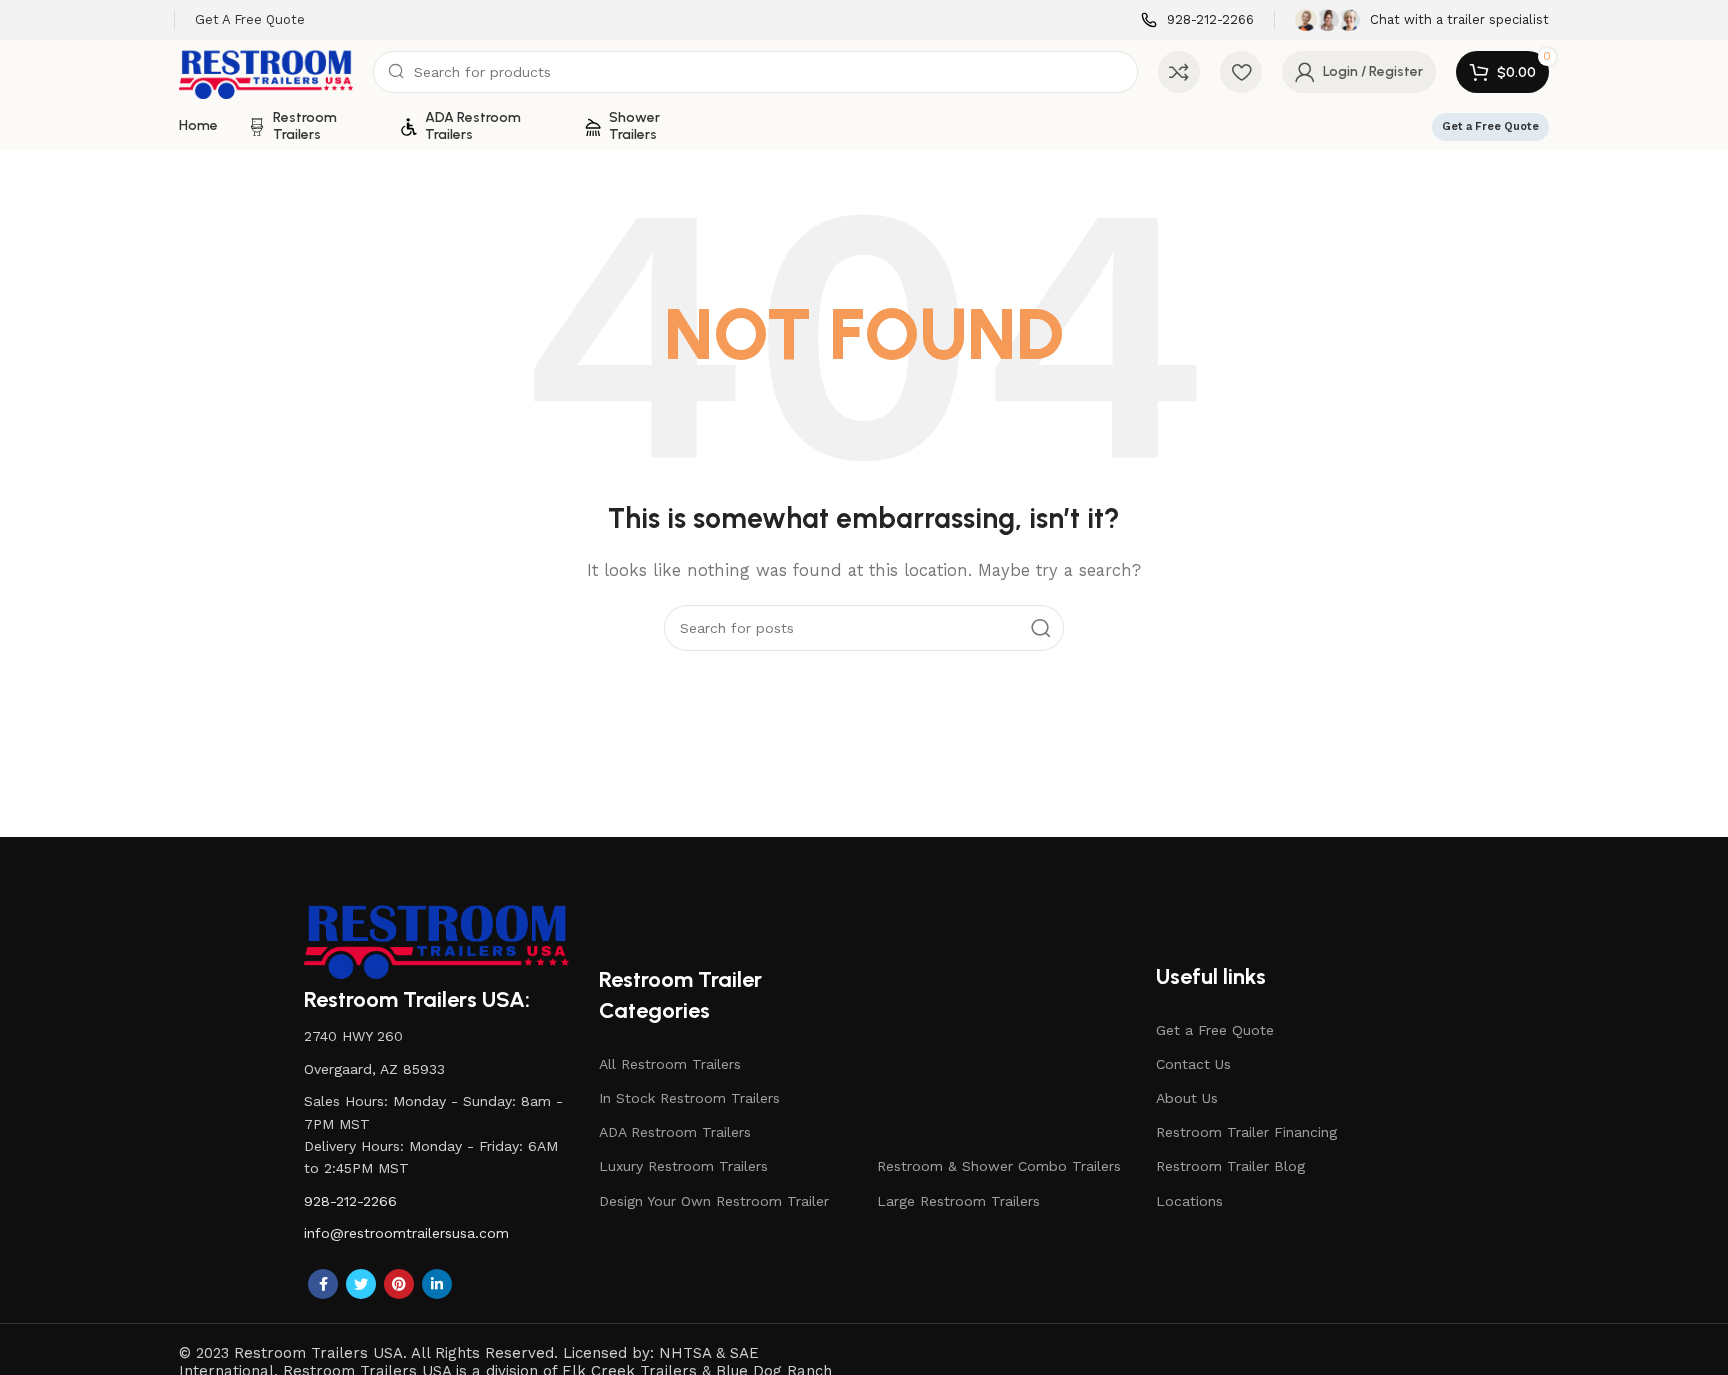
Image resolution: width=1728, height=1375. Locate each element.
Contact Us (1193, 1064)
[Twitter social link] (361, 1284)
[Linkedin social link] (437, 1284)
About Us (1187, 1098)
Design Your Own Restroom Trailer (714, 1201)
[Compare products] (1179, 72)
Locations (1189, 1201)
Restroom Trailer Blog (1230, 1166)
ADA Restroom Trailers (675, 1132)
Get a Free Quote (1490, 126)
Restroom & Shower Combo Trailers (999, 1166)
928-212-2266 (350, 1201)
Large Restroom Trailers (958, 1201)
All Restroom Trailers (670, 1064)
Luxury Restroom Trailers (683, 1166)
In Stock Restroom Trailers (689, 1098)
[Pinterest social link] (399, 1284)
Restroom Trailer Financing (1246, 1132)
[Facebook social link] (323, 1284)
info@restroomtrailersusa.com (406, 1233)
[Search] (1041, 628)
